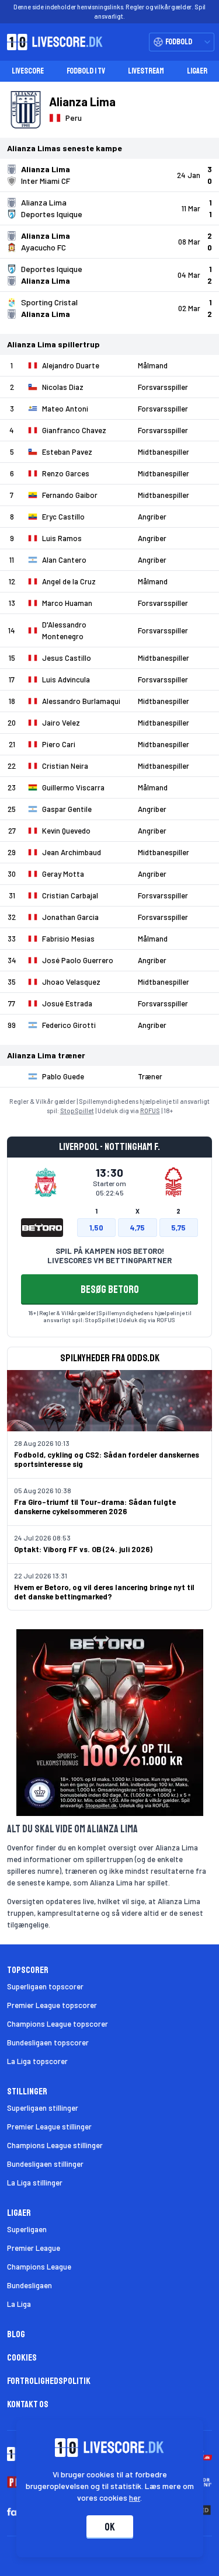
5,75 (178, 1228)
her (135, 2497)
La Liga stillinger (35, 2183)
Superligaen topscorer (45, 1986)
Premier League (34, 2248)
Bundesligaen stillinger (45, 2164)
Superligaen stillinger (43, 2108)
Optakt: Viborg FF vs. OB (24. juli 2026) (83, 1549)
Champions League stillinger (55, 2145)
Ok (110, 2527)
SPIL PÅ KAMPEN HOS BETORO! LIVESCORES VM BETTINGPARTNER (109, 1256)
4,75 (137, 1228)
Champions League (39, 2267)
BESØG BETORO (110, 1289)
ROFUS (150, 1111)
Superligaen (27, 2229)
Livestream (146, 71)
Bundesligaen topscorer (48, 2042)
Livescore (28, 71)
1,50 (96, 1228)
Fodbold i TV (86, 71)
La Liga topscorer (37, 2061)
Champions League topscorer (58, 2024)
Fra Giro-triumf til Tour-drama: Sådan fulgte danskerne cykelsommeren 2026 (95, 1507)
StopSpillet (77, 1111)
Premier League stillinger (49, 2127)
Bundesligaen (29, 2285)
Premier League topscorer (52, 2005)
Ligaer (197, 71)
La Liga (19, 2304)
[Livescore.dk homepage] (51, 42)
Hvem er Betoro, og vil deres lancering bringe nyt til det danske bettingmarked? (104, 1592)
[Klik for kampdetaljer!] (109, 175)
